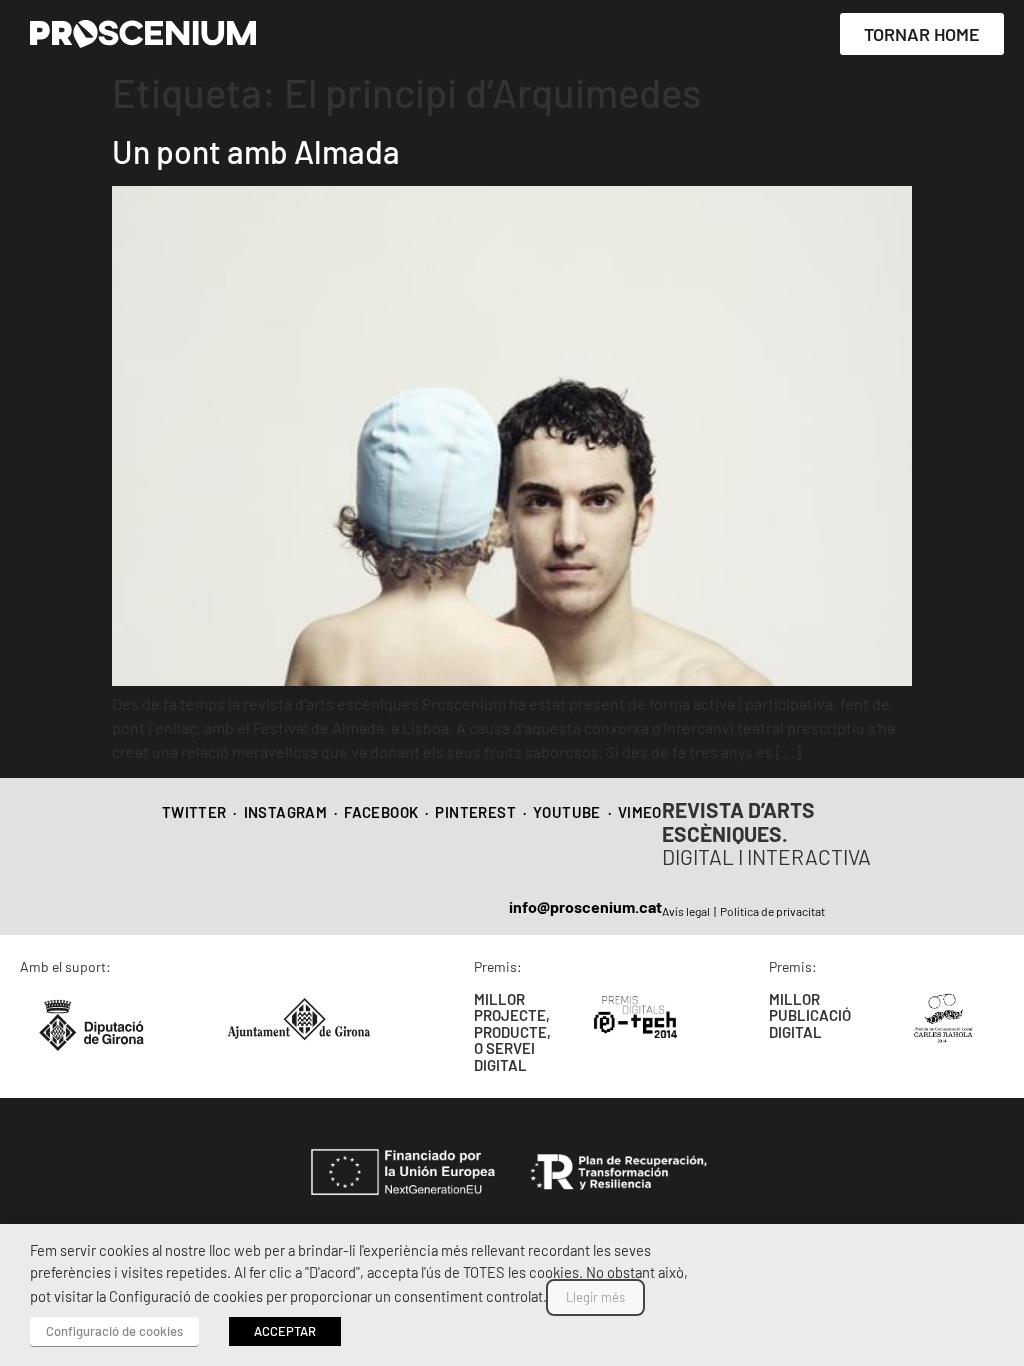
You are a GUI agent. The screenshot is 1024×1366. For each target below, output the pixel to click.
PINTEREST (475, 812)
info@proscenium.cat (585, 906)
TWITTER (194, 812)
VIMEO (640, 812)
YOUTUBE (567, 812)
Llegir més (595, 1297)
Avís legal (686, 911)
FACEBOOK (381, 812)
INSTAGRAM (286, 812)
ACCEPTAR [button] (285, 1331)
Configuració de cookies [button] (114, 1331)
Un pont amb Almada (256, 151)
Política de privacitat (772, 911)
